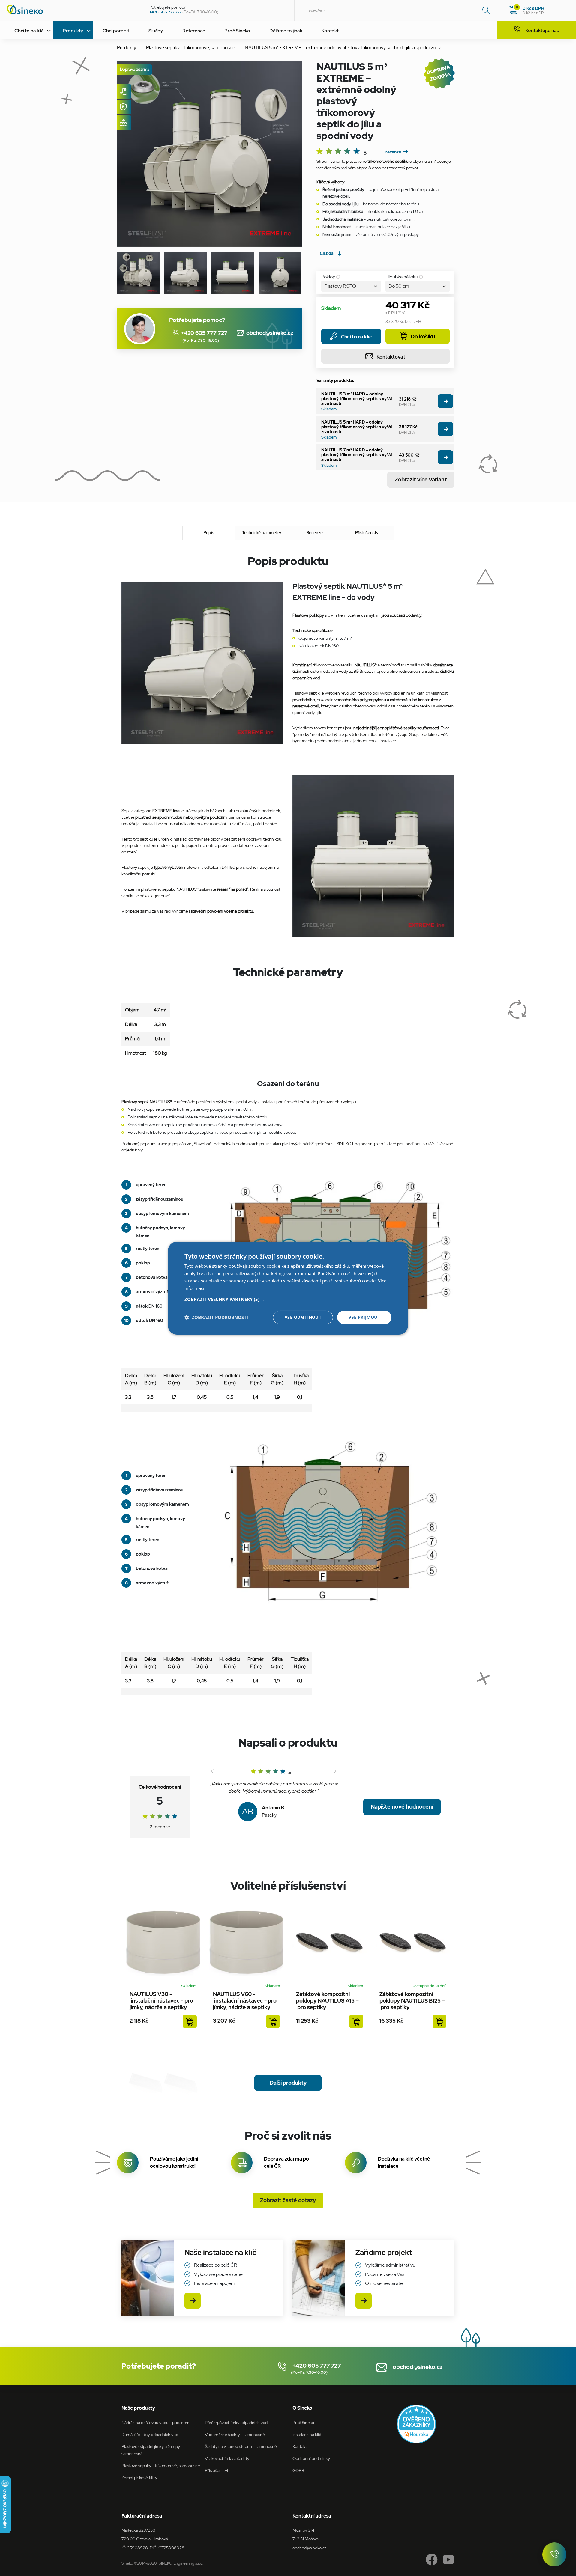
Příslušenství (367, 533)
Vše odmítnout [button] (303, 1317)
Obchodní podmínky (311, 2458)
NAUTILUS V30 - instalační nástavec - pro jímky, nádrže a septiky (161, 2001)
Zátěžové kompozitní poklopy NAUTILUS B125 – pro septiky (412, 2001)
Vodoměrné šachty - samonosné (235, 2434)
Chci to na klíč (357, 337)
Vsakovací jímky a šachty (227, 2458)
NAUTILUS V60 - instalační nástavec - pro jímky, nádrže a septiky (245, 2001)
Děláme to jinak (286, 31)
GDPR (298, 2470)
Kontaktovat (391, 357)
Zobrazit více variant (421, 479)
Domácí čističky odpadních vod (150, 2434)
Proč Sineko (237, 31)
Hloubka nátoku (402, 277)
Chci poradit (116, 31)
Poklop (328, 277)
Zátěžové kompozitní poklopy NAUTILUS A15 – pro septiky (327, 2001)
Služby (156, 31)
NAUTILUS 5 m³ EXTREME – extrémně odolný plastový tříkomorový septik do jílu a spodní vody (343, 48)
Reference (194, 31)
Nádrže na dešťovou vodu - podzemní (156, 2422)
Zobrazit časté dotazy (288, 2200)
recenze (393, 152)
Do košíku (423, 337)
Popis (209, 533)
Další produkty (288, 2083)
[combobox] (396, 10)
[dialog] (288, 1288)
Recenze (315, 533)
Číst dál (327, 253)
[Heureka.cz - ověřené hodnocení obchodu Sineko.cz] (416, 2424)
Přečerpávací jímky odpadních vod (236, 2422)
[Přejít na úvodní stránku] (72, 10)
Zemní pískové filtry (139, 2478)
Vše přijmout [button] (364, 1317)
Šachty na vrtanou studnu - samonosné (241, 2446)
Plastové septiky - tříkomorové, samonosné (191, 48)
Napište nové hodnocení (402, 1807)
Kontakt (330, 31)
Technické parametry (262, 533)
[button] (288, 1299)
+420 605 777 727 (165, 12)
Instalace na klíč (307, 2434)
